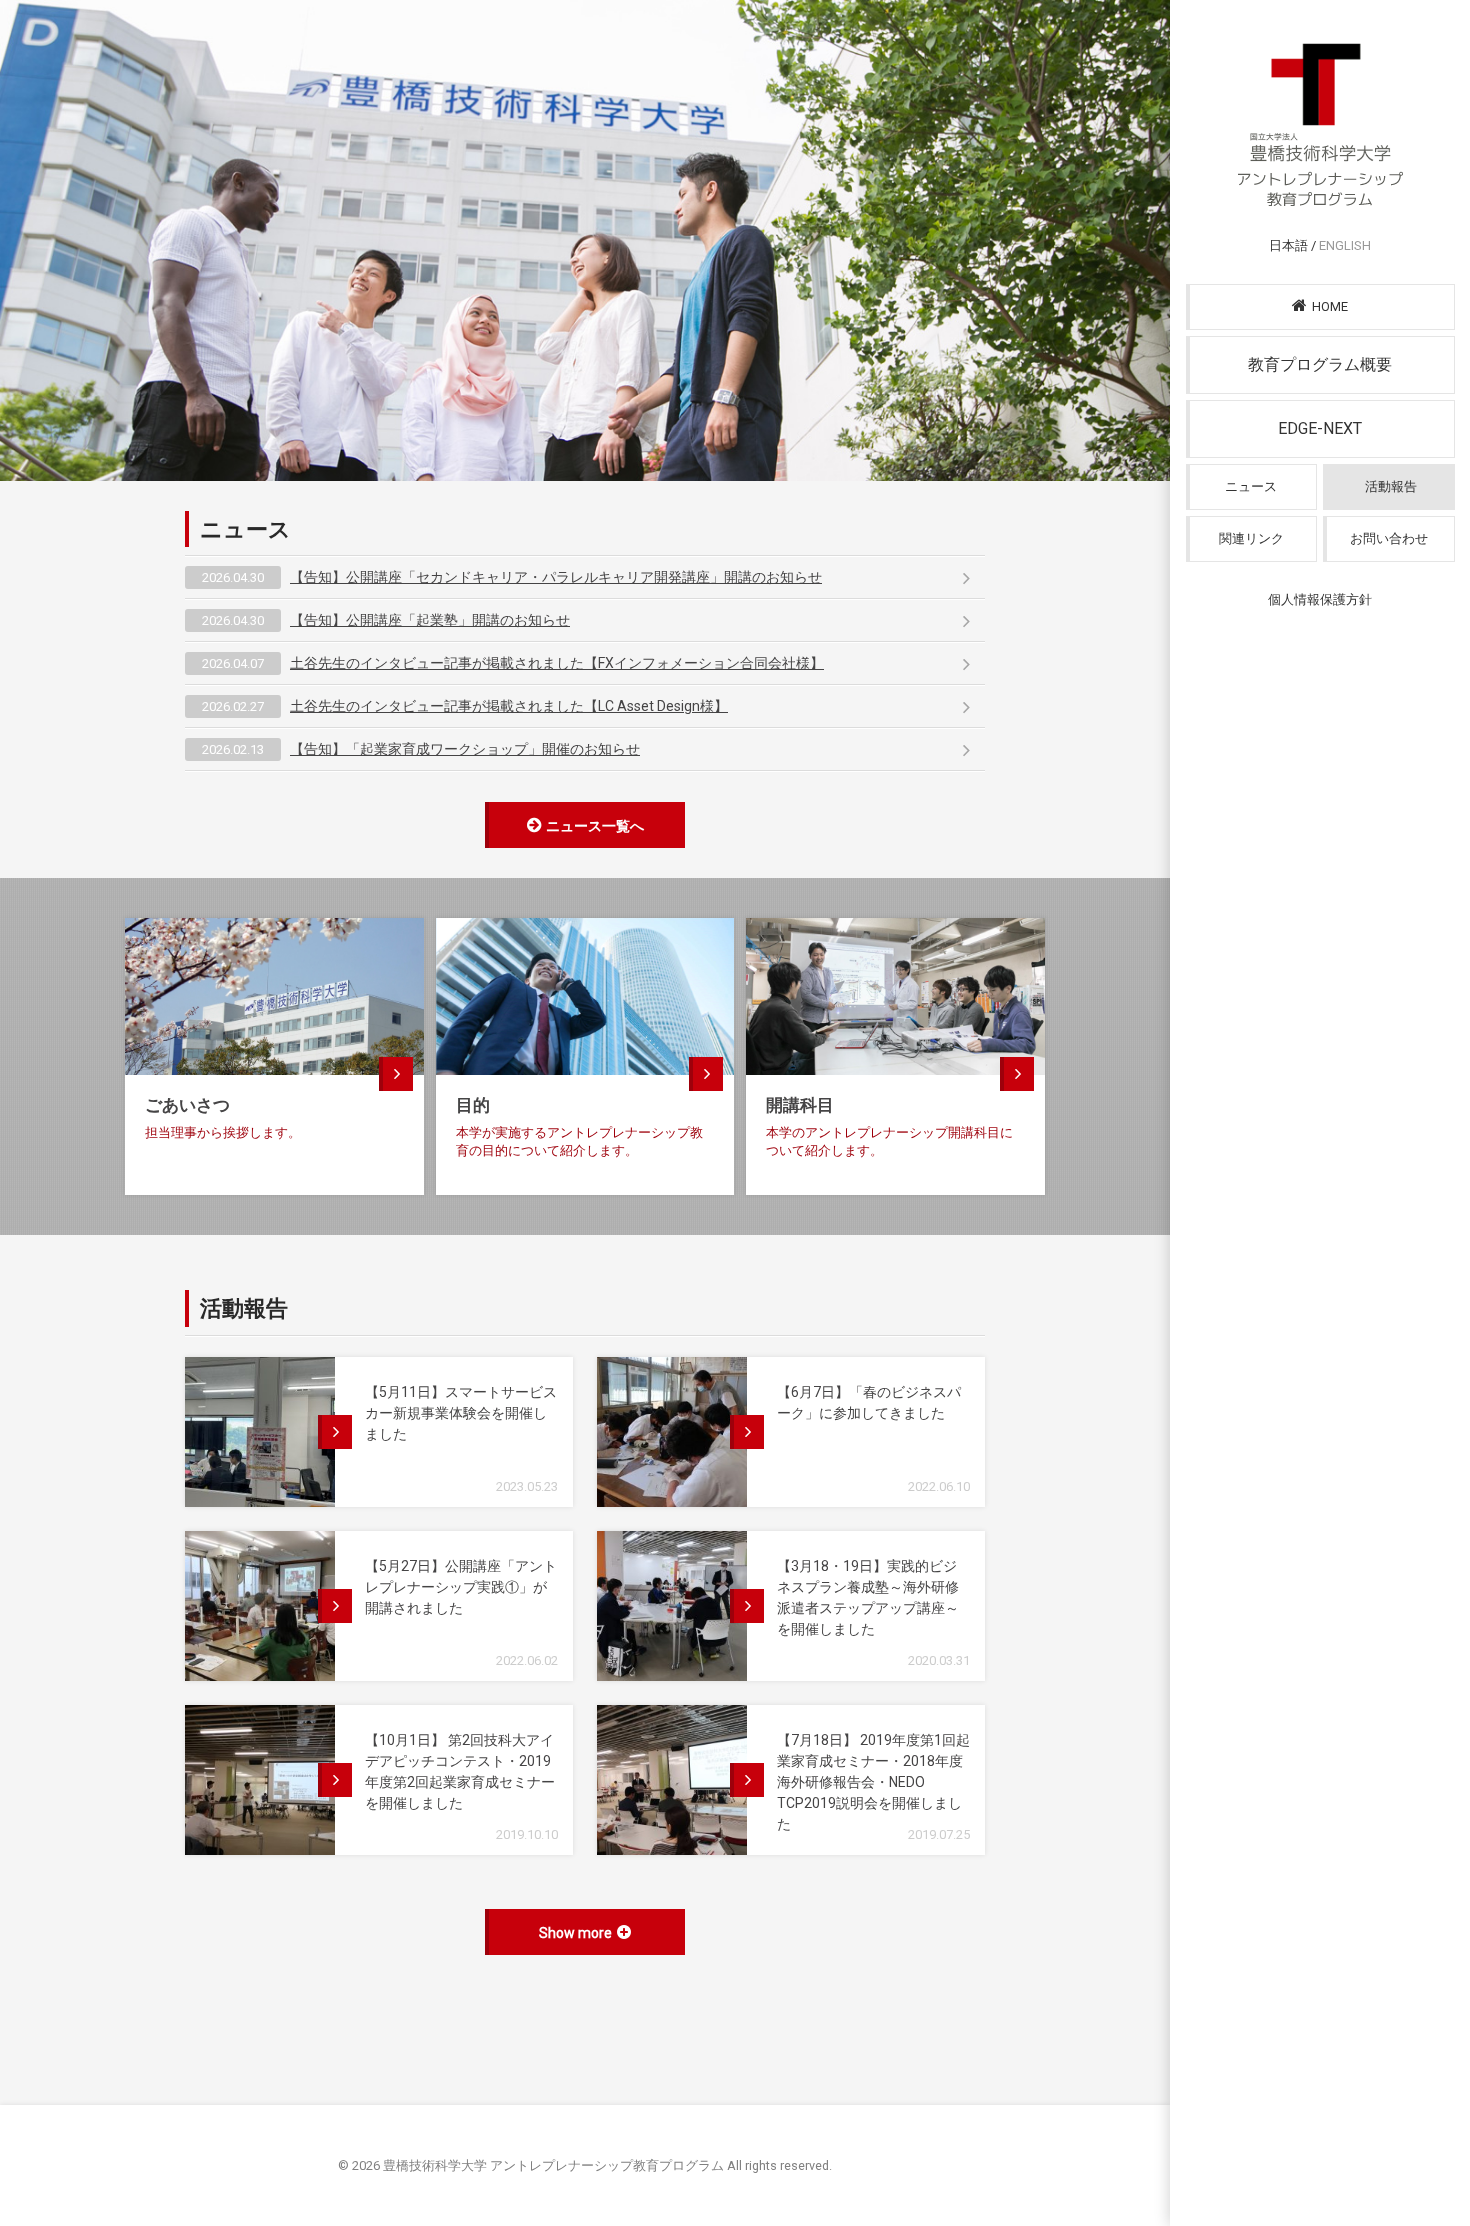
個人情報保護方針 (1320, 599)
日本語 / (1320, 245)
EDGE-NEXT (1320, 428)
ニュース (1251, 486)
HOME (1330, 306)
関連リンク (1251, 538)
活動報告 (1391, 486)
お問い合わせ (1389, 538)
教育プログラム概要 (1320, 364)
